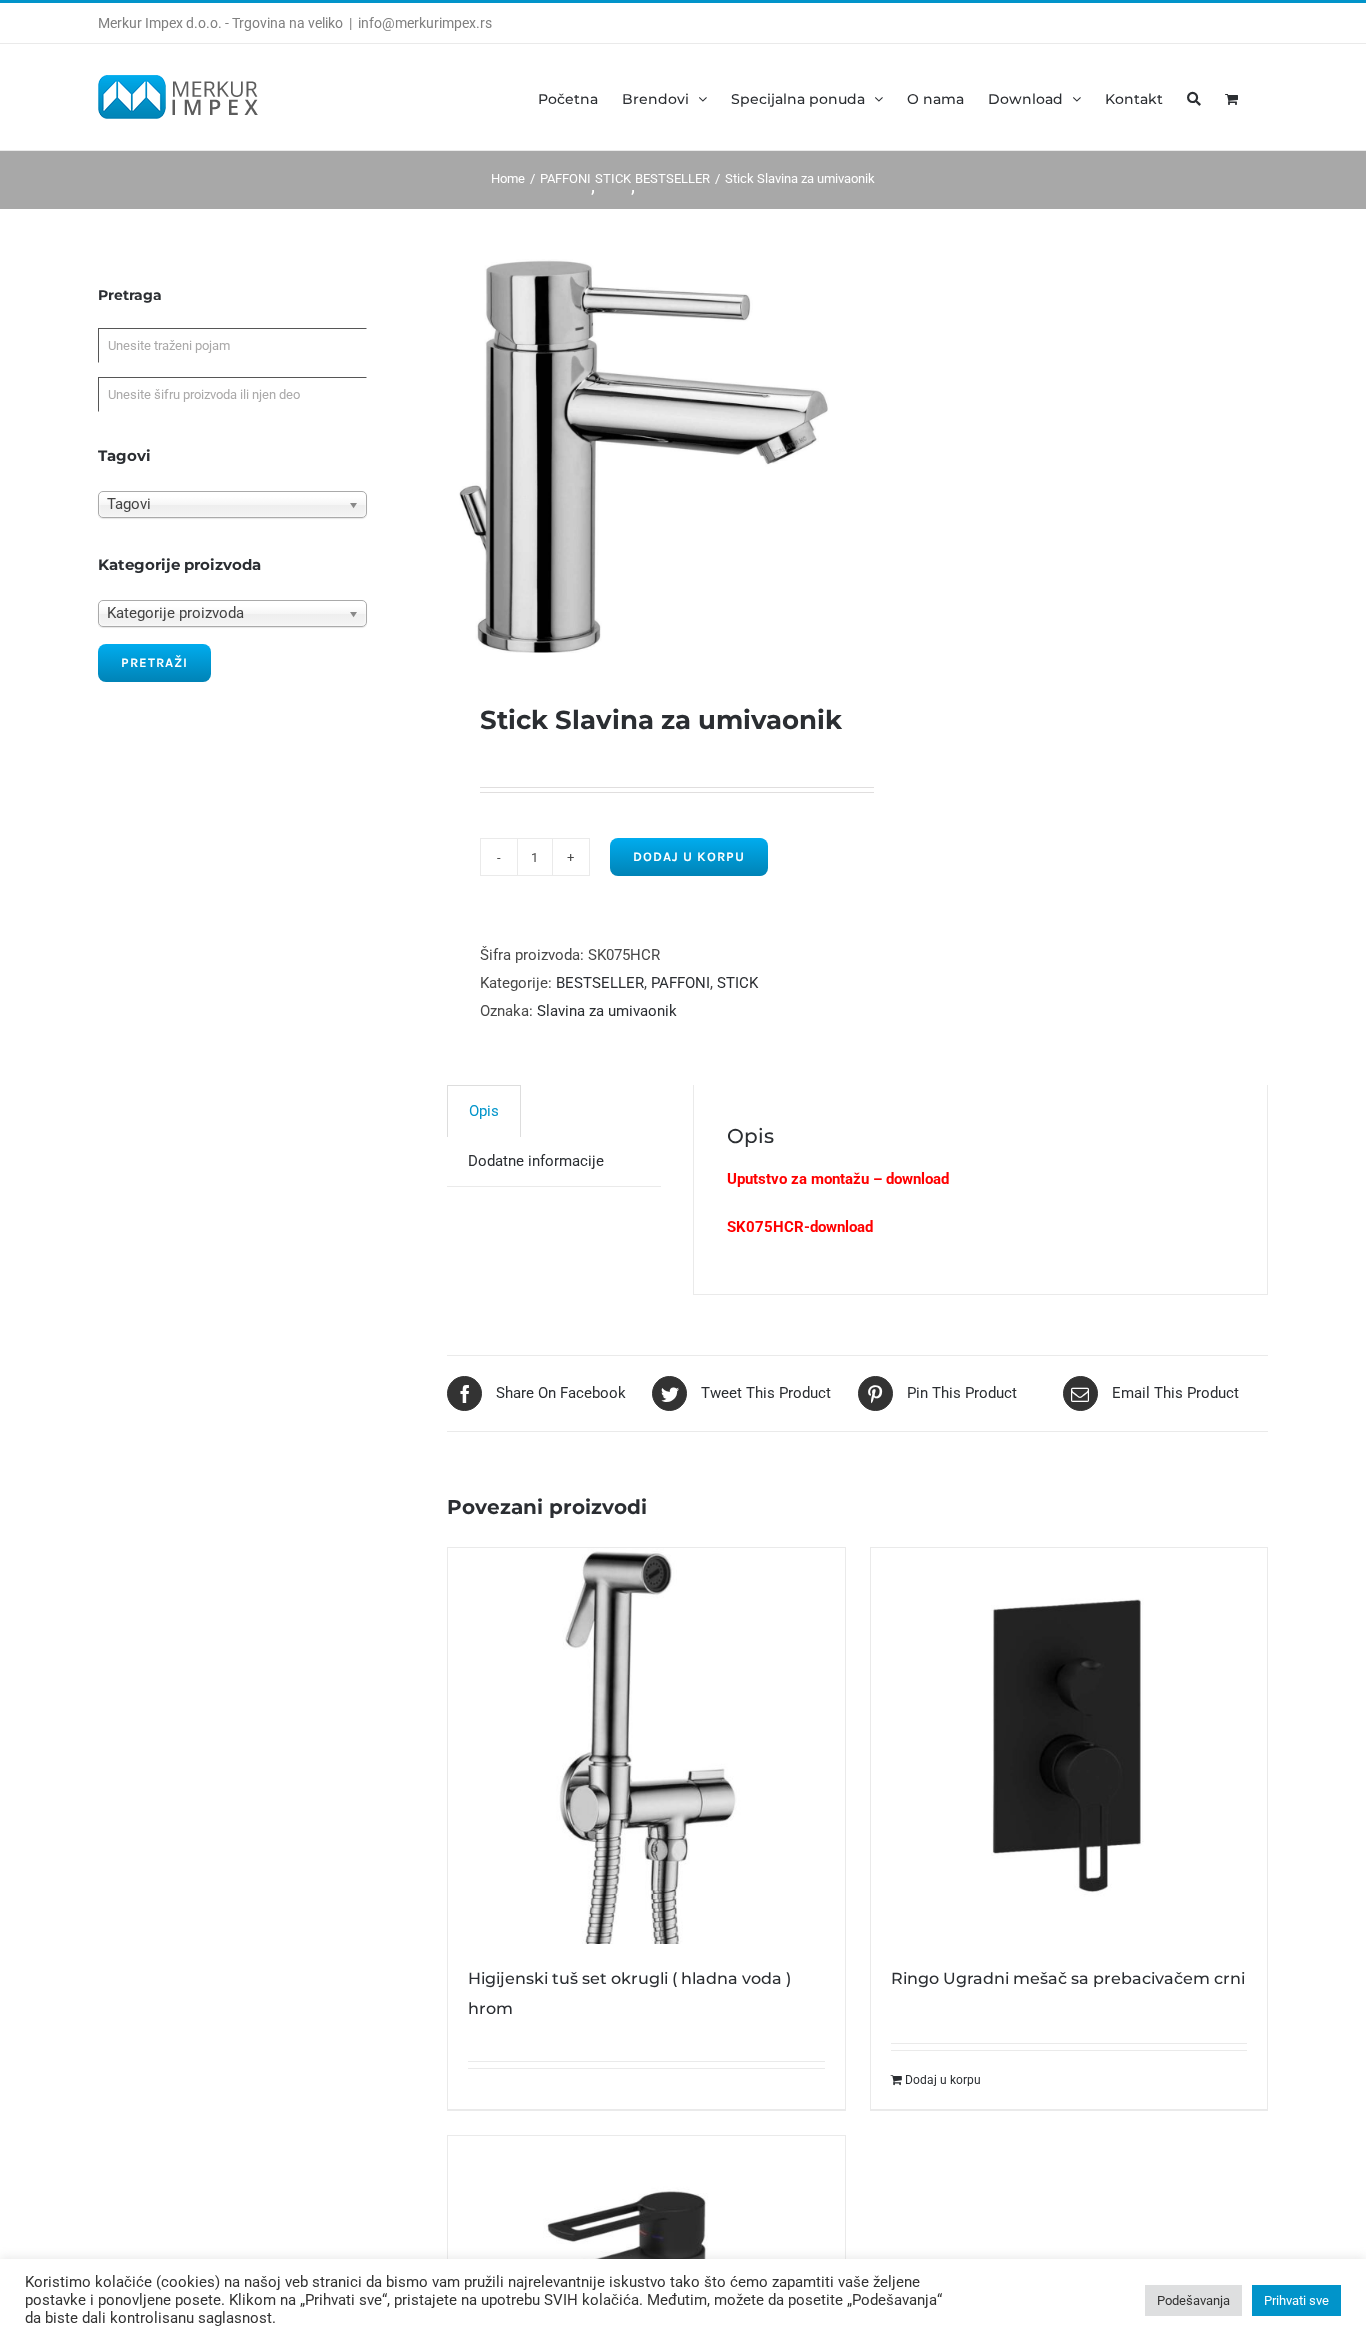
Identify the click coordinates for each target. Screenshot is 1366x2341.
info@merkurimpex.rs (425, 23)
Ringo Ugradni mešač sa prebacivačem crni (1068, 1978)
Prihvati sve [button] (1296, 2300)
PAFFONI (680, 983)
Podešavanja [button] (1193, 2300)
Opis (484, 1111)
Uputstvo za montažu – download (838, 1179)
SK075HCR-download (800, 1227)
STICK (737, 983)
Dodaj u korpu (689, 856)
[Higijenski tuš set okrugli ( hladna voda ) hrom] (646, 1746)
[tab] (484, 1110)
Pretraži (154, 662)
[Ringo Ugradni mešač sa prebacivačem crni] (1069, 1746)
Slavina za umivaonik (607, 1011)
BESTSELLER (600, 983)
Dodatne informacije (536, 1161)
